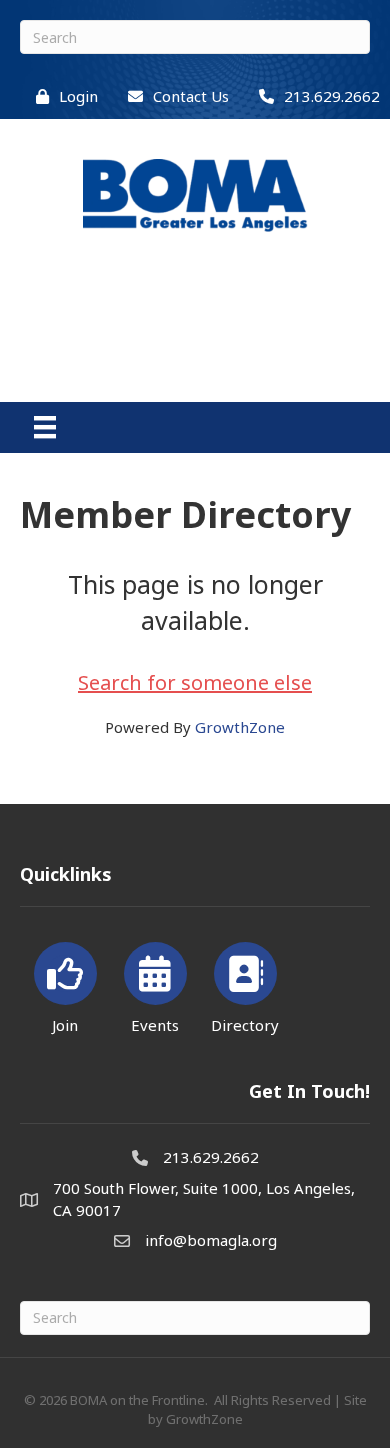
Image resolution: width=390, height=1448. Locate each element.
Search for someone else (195, 682)
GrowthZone (240, 727)
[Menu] (45, 427)
